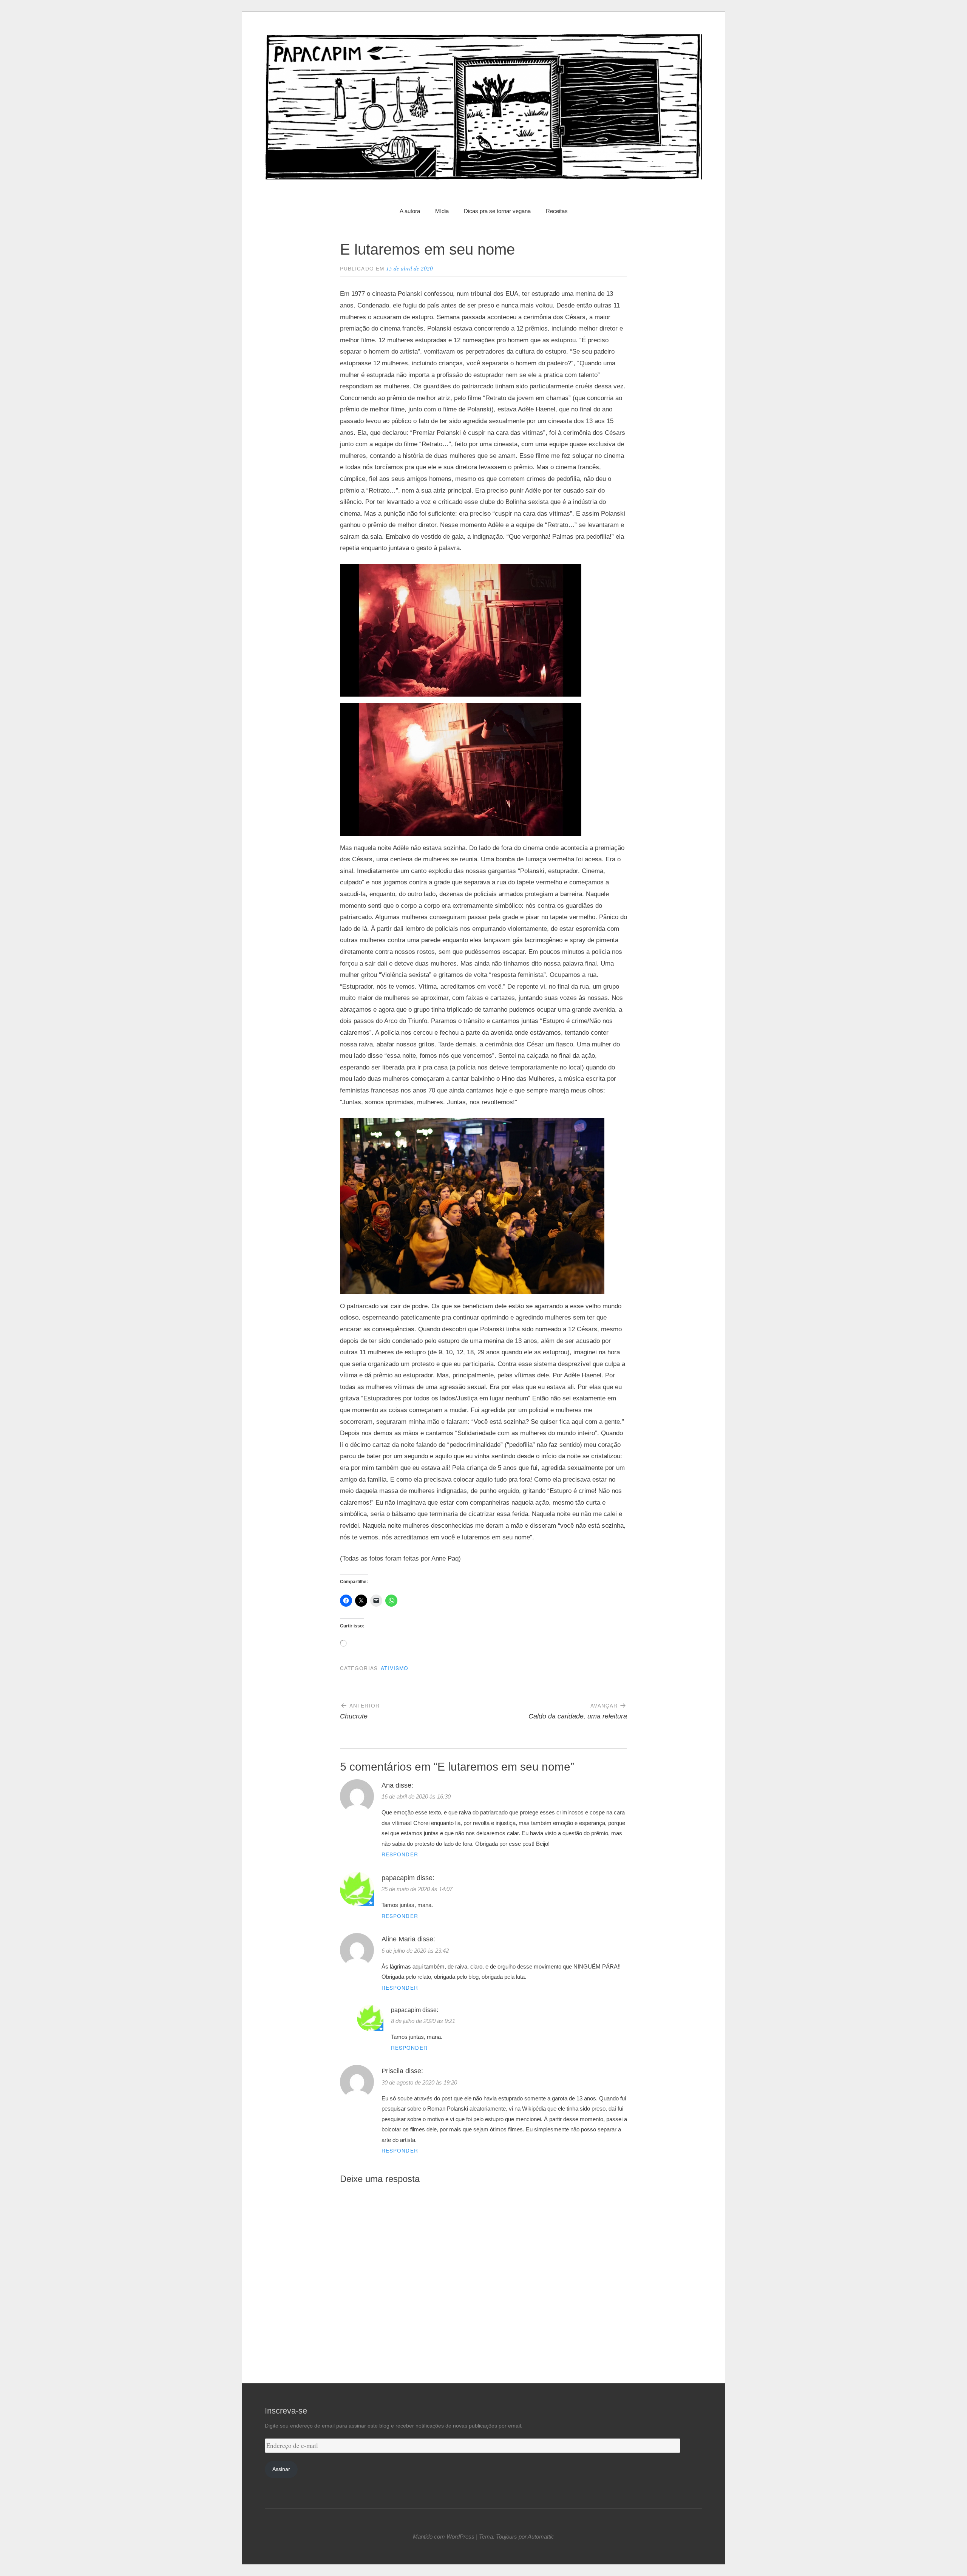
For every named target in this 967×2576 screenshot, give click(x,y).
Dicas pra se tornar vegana (497, 211)
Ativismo (395, 1668)
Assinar (281, 2469)
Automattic (541, 2537)
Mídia (442, 211)
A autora (410, 211)
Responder (400, 1854)
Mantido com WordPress (444, 2537)
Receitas (557, 211)
